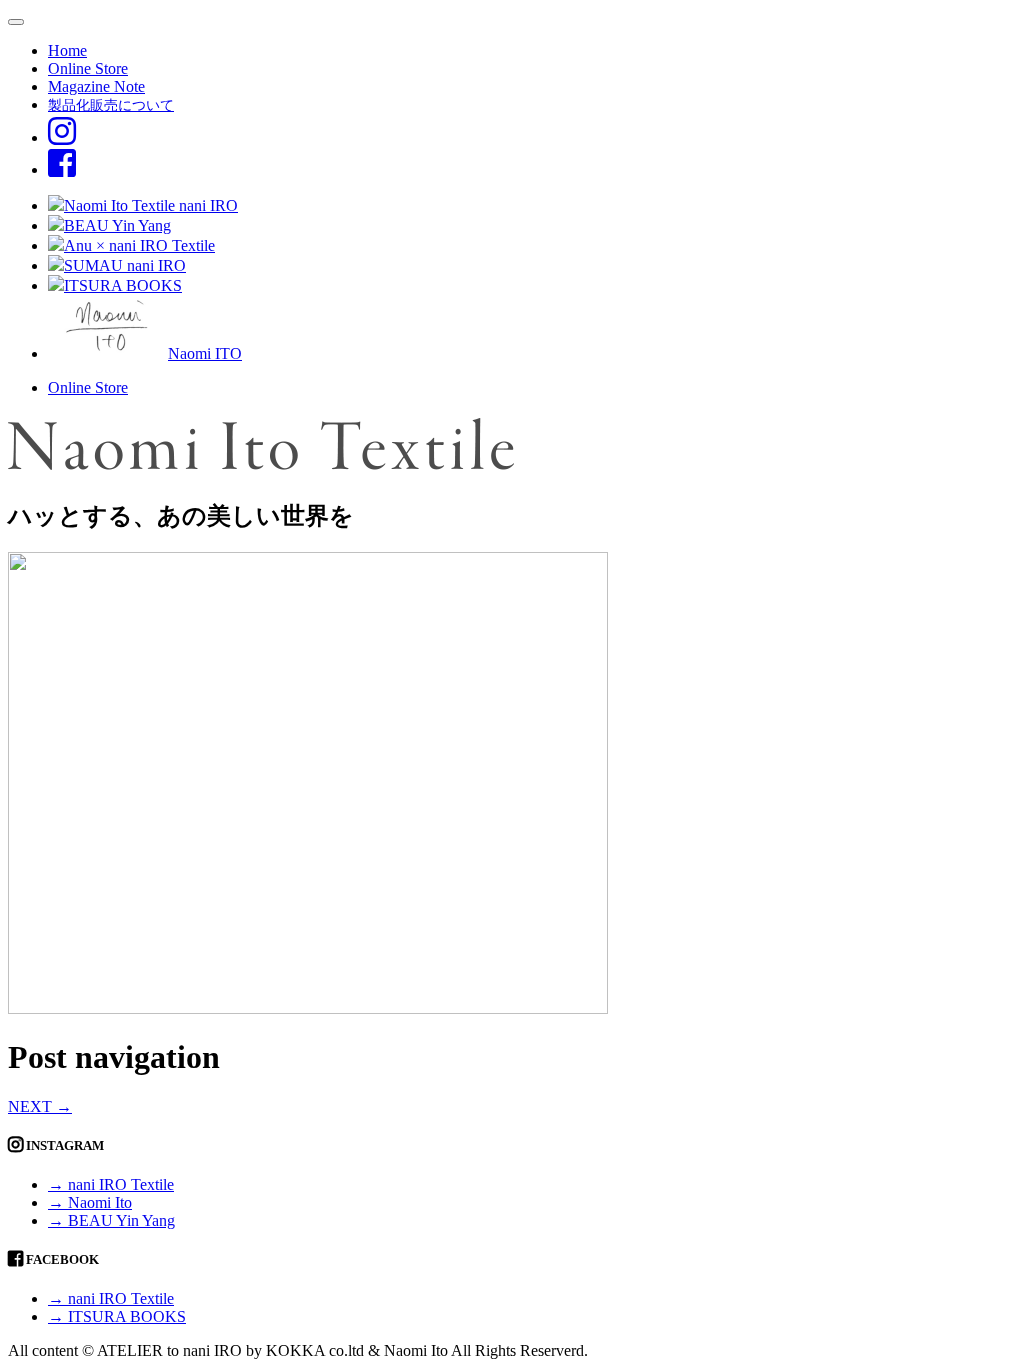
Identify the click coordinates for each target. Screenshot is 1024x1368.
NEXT (40, 1106)
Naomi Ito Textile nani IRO (151, 205)
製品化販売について (111, 105)
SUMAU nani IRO (125, 265)
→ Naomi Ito (90, 1202)
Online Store (88, 68)
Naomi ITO (205, 353)
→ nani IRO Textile (111, 1184)
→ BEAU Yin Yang (111, 1220)
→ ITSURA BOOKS (117, 1316)
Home (67, 50)
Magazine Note (96, 86)
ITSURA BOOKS (123, 285)
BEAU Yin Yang (117, 225)
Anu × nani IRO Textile (139, 245)
